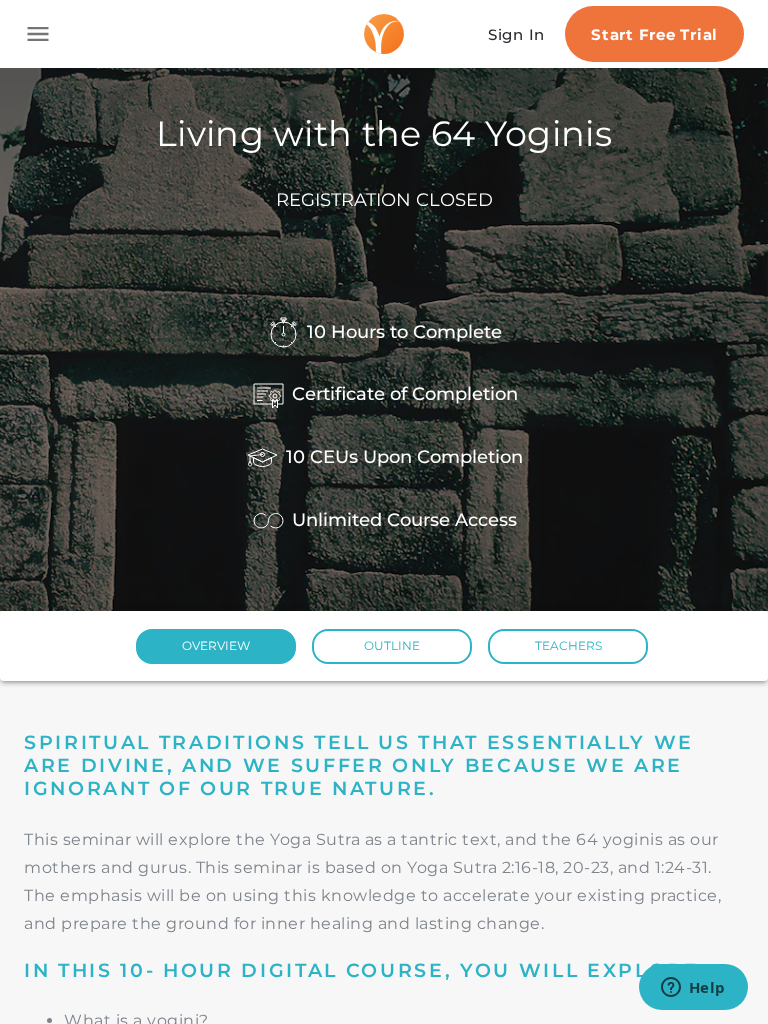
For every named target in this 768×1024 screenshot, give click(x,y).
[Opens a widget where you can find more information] (693, 989)
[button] (216, 646)
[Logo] (384, 34)
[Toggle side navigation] (38, 34)
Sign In (516, 34)
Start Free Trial (654, 34)
